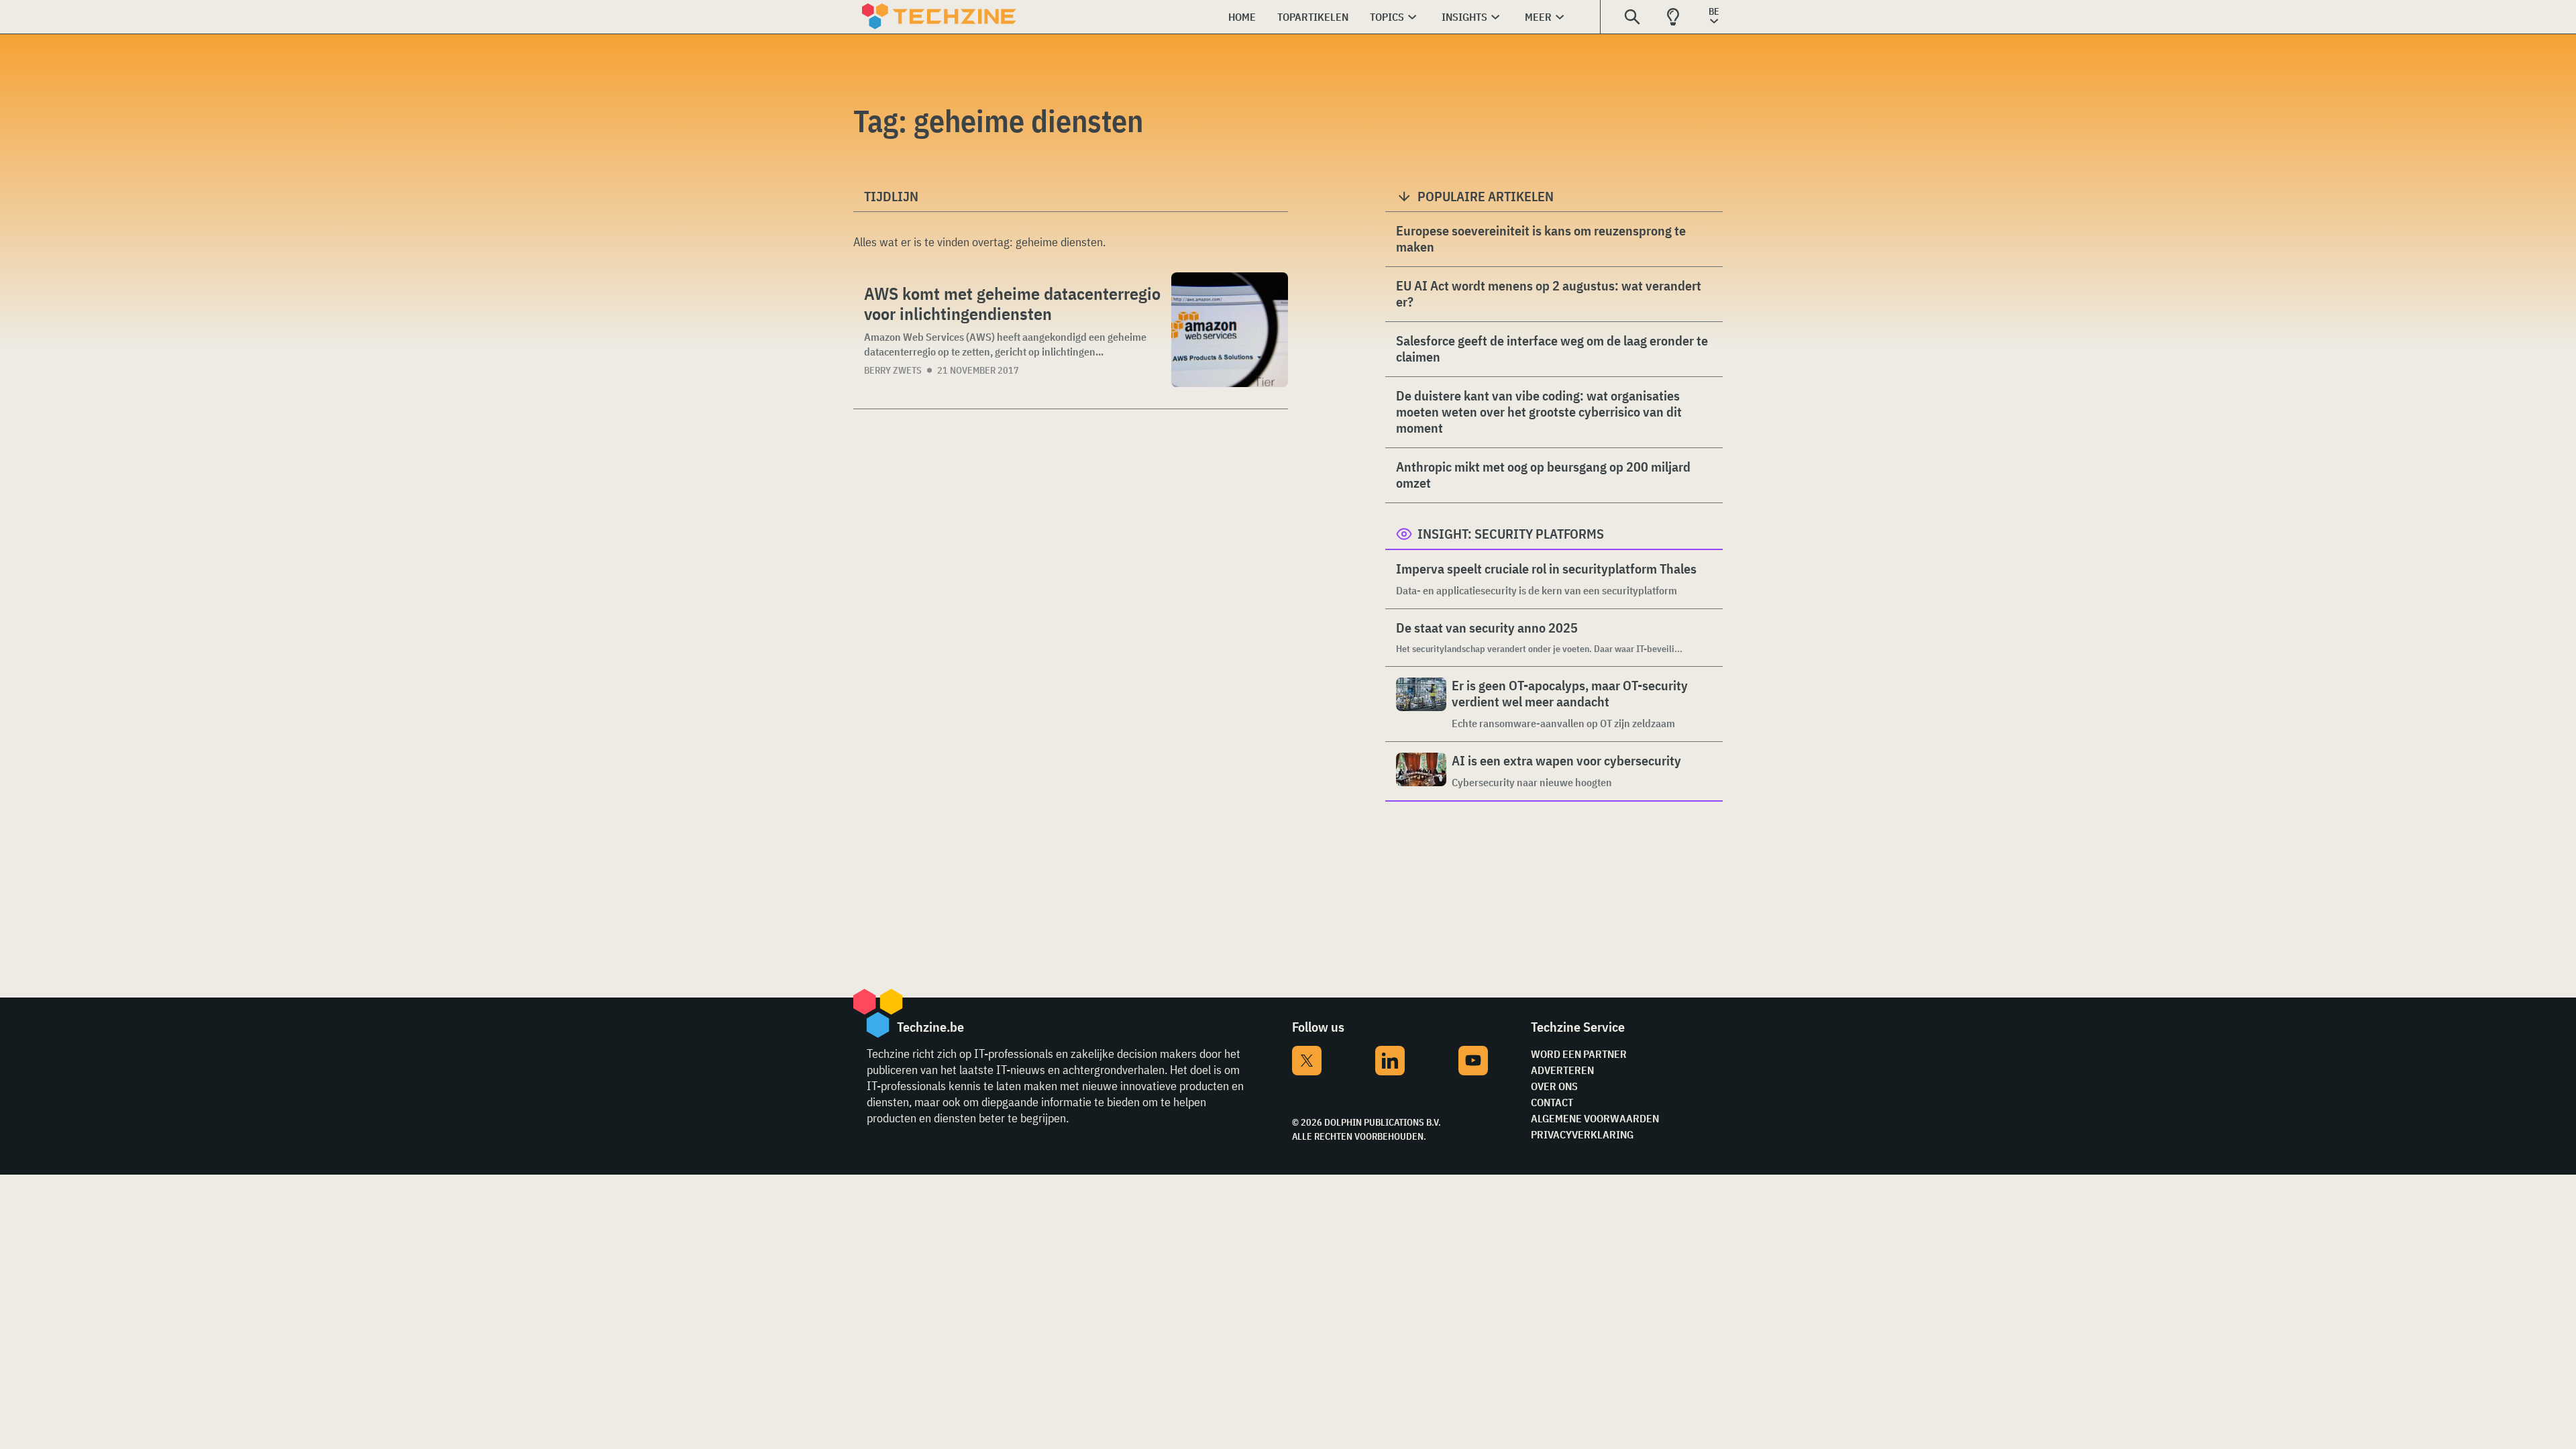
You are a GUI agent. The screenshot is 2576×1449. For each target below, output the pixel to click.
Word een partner (1579, 1054)
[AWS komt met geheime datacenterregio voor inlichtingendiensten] (1230, 330)
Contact (1552, 1102)
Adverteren (1562, 1070)
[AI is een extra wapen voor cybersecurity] (1421, 771)
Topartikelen (1313, 17)
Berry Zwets (893, 370)
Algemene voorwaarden (1595, 1118)
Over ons (1554, 1086)
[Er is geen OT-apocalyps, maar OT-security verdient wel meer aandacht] (1421, 704)
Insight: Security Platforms (1511, 534)
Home (1242, 17)
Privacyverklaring (1582, 1134)
